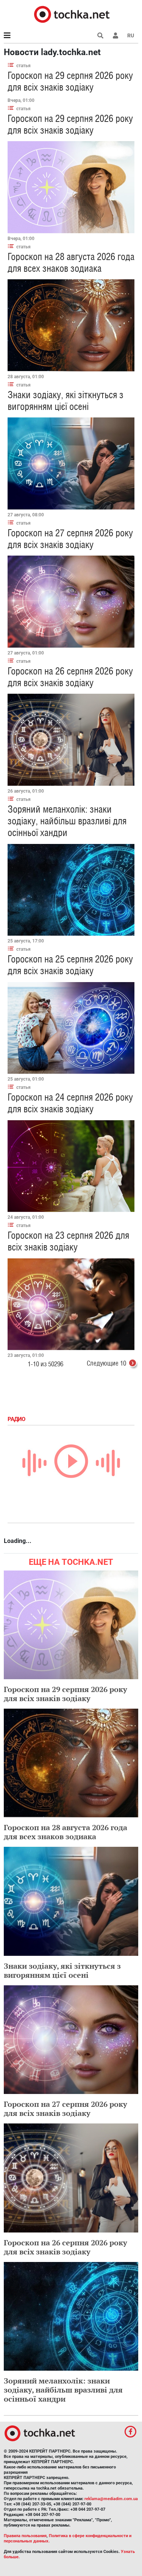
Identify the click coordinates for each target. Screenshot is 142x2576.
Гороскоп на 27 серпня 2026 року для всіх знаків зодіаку (70, 539)
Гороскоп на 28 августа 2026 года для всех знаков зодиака (71, 263)
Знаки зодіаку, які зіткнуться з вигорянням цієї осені (66, 401)
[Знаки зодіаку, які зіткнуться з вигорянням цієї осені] (71, 463)
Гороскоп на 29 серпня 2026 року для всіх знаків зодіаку (70, 81)
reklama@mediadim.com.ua (111, 2499)
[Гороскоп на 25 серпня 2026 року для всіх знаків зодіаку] (71, 1028)
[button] (115, 35)
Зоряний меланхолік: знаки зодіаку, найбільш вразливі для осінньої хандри (67, 821)
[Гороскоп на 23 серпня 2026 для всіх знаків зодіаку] (71, 1304)
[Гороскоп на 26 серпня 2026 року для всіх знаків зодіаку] (71, 740)
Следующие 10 (106, 1363)
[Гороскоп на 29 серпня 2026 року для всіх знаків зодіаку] (71, 187)
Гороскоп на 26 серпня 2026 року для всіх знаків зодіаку (70, 677)
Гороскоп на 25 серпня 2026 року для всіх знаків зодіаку (70, 965)
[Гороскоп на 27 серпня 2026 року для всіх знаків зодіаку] (71, 602)
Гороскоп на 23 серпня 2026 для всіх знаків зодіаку (68, 1241)
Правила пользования (25, 2536)
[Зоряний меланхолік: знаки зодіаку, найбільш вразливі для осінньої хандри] (71, 890)
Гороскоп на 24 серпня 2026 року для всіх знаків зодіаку (70, 1103)
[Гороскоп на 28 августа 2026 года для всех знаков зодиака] (71, 325)
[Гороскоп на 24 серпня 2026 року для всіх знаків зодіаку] (71, 1166)
